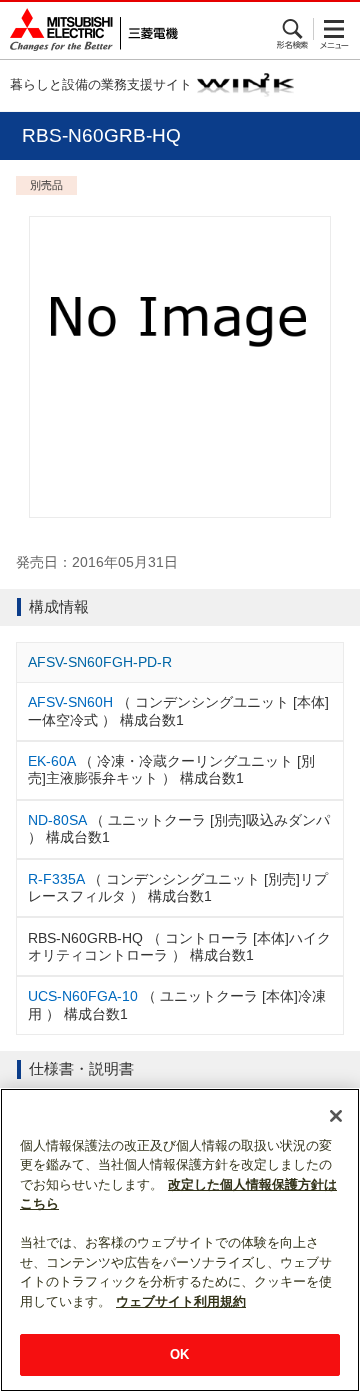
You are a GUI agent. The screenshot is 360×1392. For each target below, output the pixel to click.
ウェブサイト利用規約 (181, 1301)
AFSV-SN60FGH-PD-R (100, 662)
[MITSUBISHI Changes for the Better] (89, 30)
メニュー (334, 29)
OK (179, 1354)
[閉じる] (336, 1116)
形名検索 (293, 29)
